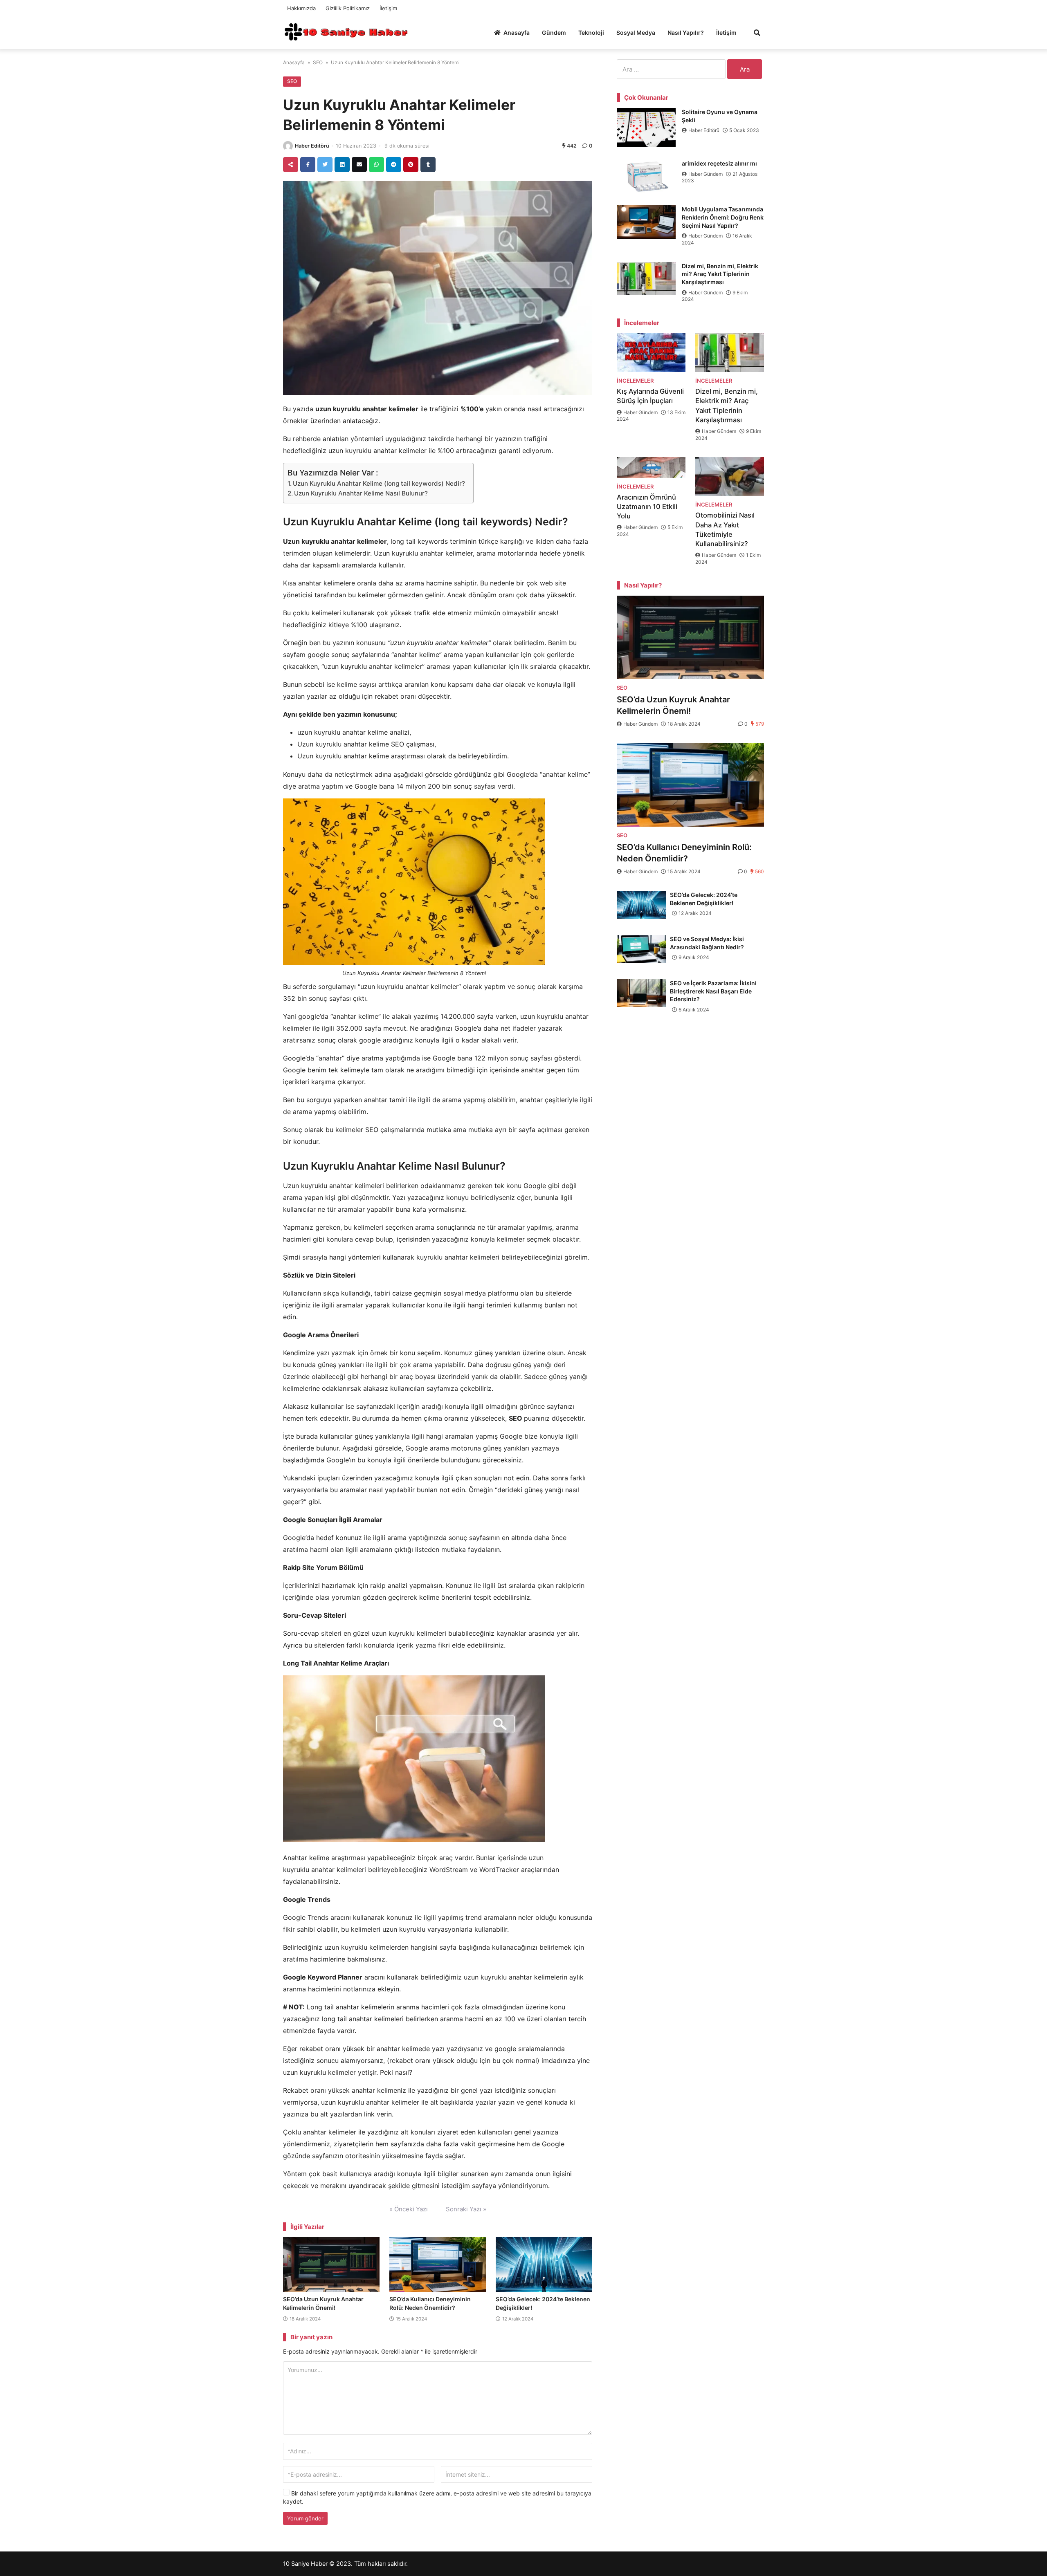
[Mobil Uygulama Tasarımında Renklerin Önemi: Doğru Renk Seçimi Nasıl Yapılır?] (646, 222)
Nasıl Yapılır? (686, 33)
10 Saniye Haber (305, 2564)
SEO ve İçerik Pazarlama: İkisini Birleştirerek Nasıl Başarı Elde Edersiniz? (713, 991)
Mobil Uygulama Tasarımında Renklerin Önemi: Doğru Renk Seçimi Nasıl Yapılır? (723, 217)
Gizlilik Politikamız (348, 8)
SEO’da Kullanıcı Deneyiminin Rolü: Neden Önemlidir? (684, 853)
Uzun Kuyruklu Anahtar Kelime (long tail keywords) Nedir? (379, 483)
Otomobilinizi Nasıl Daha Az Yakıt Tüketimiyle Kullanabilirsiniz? (725, 529)
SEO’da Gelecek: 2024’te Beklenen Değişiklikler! (704, 899)
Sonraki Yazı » (466, 2209)
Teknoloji (591, 33)
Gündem (554, 33)
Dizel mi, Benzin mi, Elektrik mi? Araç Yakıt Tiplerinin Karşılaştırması (720, 274)
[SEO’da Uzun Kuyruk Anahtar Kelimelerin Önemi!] (331, 2264)
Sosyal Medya (636, 33)
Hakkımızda (301, 8)
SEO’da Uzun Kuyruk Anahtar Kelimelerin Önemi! (673, 705)
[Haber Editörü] (288, 146)
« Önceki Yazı (409, 2209)
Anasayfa (517, 33)
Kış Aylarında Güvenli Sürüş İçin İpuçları (650, 396)
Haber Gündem (705, 174)
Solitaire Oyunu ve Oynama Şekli (720, 116)
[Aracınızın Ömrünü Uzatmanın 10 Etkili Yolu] (651, 467)
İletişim (388, 8)
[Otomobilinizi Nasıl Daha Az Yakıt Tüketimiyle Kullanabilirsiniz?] (730, 476)
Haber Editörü (312, 146)
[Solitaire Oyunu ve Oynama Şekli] (646, 128)
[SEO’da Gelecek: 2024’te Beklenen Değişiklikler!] (544, 2264)
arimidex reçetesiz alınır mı (719, 163)
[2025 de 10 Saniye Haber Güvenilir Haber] (346, 32)
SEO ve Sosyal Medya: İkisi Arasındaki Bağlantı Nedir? (707, 943)
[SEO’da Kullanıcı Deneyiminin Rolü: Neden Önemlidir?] (438, 2264)
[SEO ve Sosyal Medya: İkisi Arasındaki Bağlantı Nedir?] (641, 949)
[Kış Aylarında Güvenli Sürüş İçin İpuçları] (651, 353)
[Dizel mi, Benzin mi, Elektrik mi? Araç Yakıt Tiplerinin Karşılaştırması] (646, 279)
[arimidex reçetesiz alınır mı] (646, 176)
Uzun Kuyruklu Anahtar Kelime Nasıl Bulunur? (361, 493)
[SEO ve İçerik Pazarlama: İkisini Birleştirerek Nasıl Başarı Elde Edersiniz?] (641, 993)
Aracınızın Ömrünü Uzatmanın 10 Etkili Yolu (647, 507)
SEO (318, 62)
